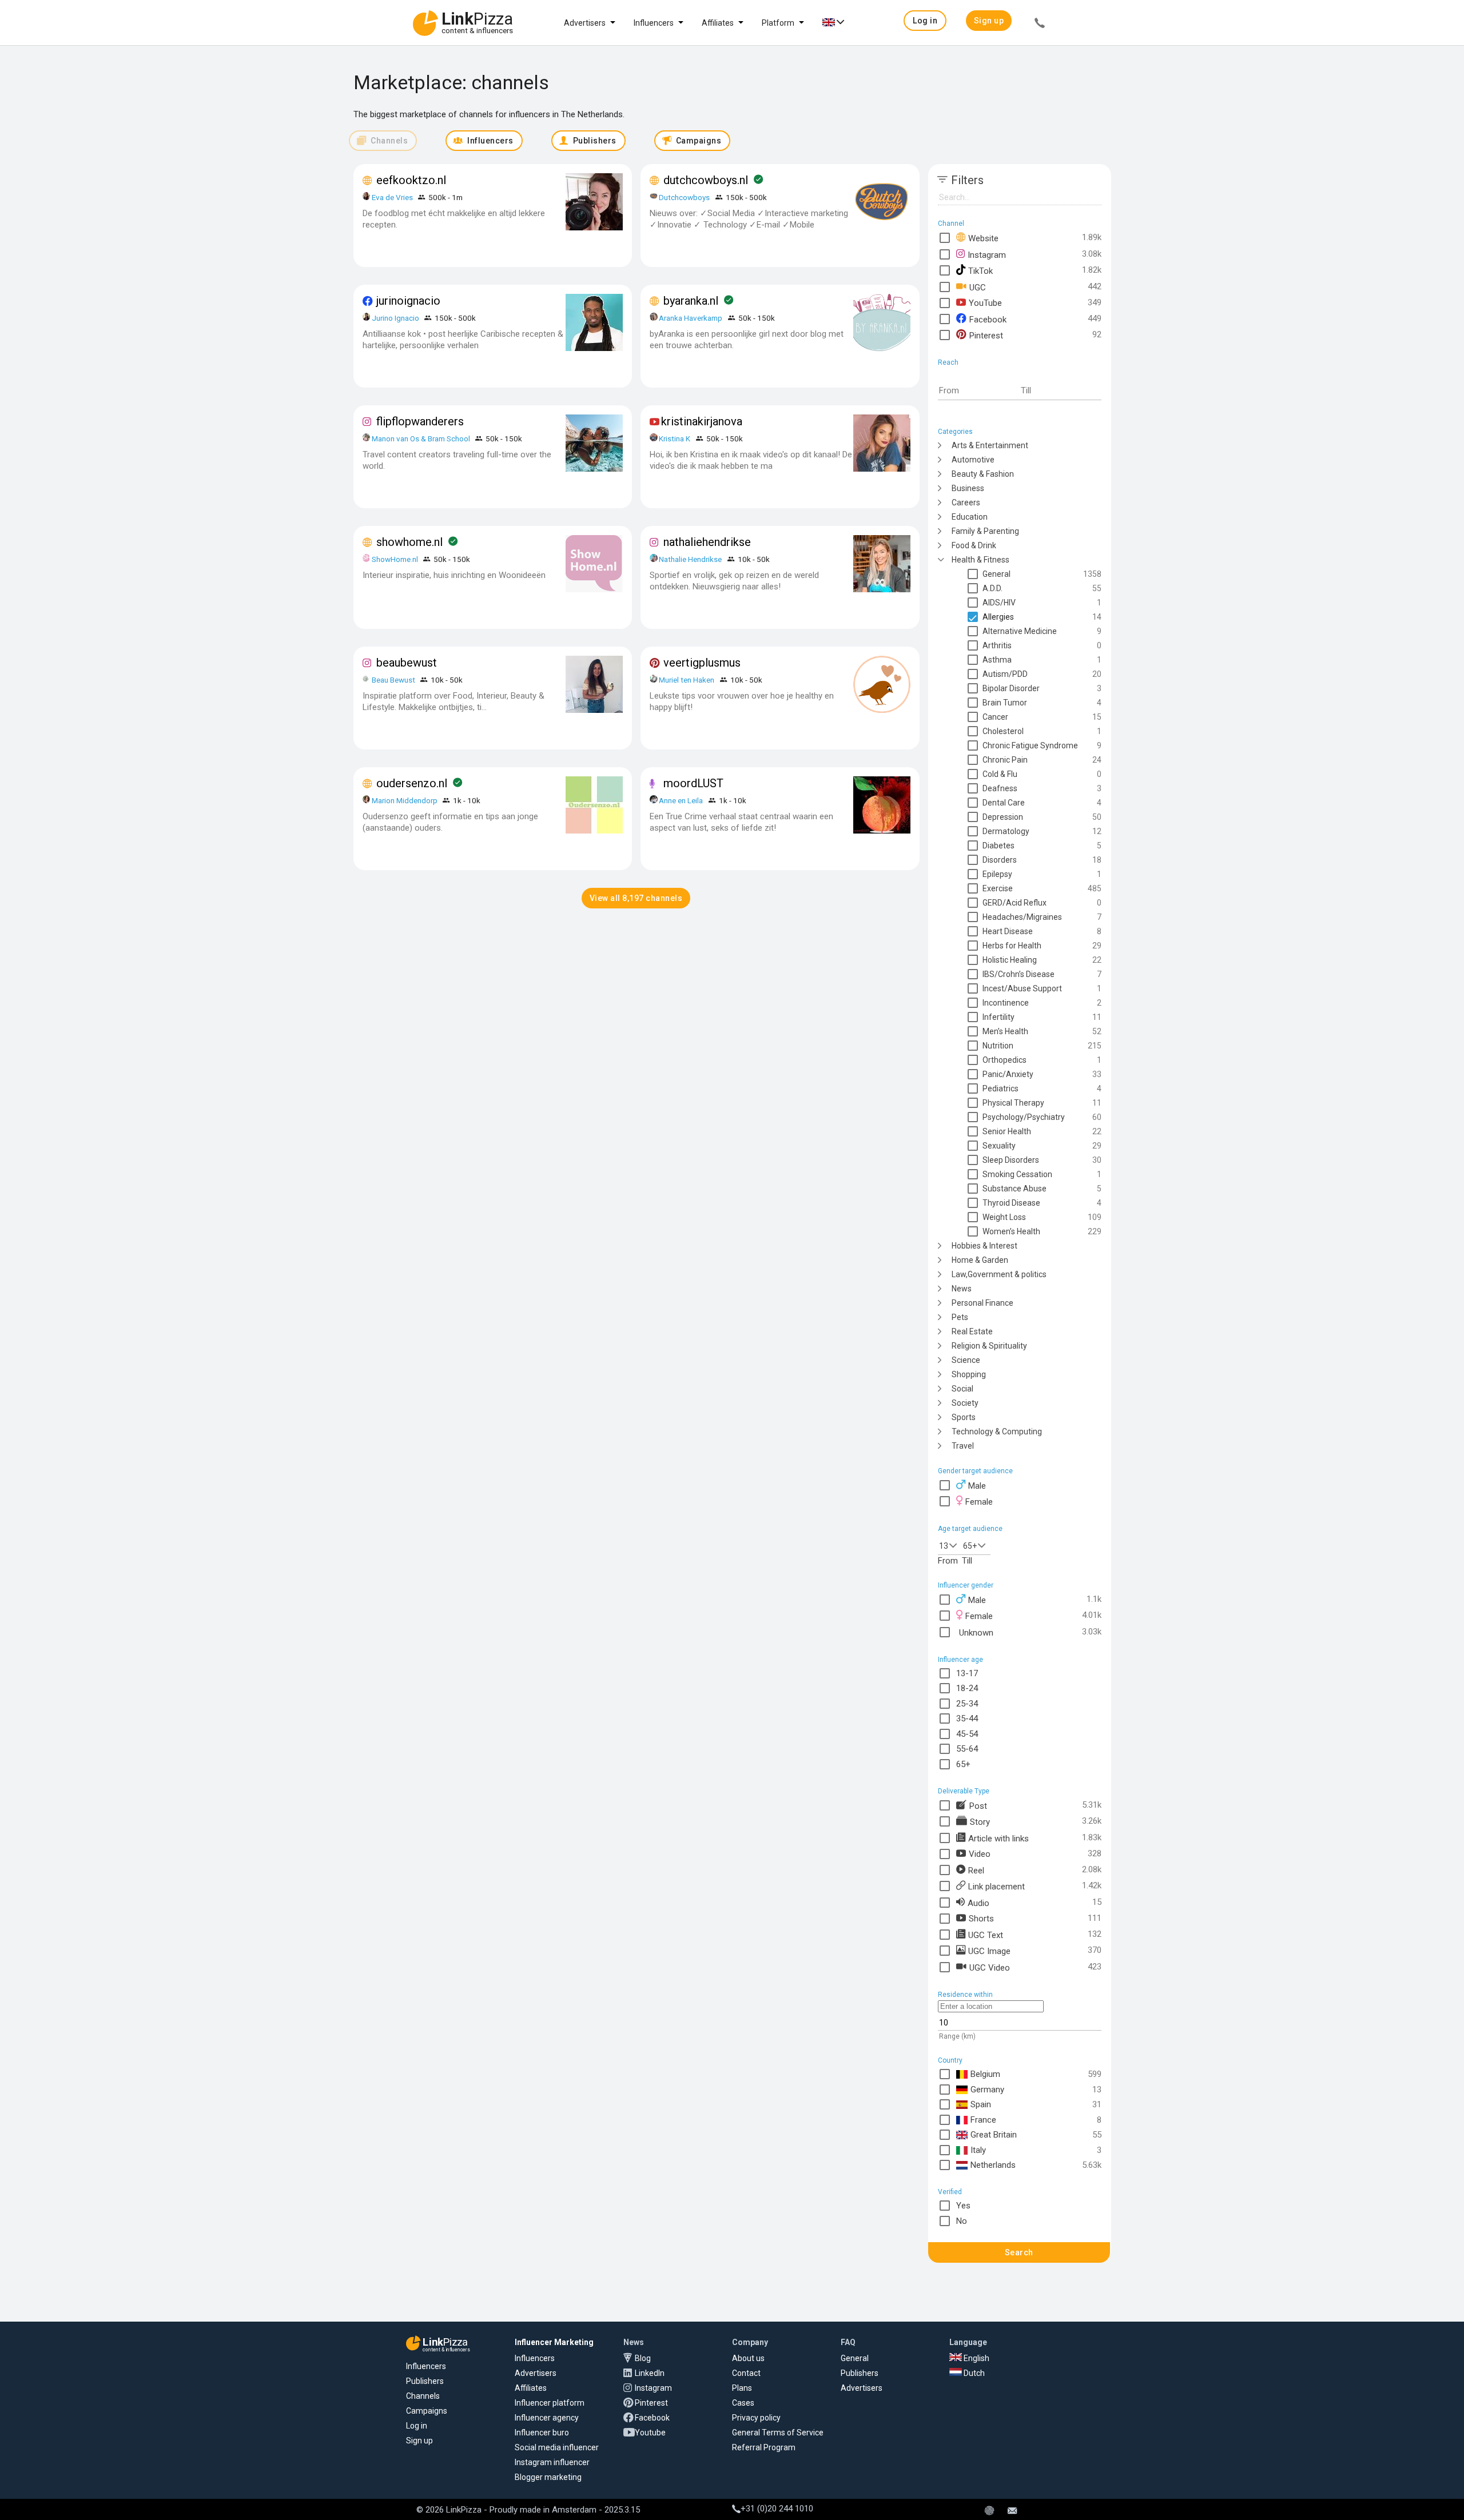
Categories (955, 432)
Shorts (981, 1918)
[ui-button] (1040, 25)
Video (980, 1854)
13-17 (967, 1673)
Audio (978, 1903)
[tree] (1020, 945)
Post (978, 1805)
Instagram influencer (552, 2462)
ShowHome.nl (395, 559)
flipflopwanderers (420, 421)
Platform (778, 23)
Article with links (998, 1838)
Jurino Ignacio (395, 318)
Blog (643, 2358)
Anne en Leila (682, 800)
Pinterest (986, 335)
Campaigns (427, 2411)
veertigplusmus (702, 663)
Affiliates (718, 23)
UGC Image (989, 1951)
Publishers (425, 2381)
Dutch (973, 2373)
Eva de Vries (392, 197)
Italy (978, 2150)
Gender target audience (975, 1471)
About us (748, 2358)
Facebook (988, 319)
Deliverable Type (964, 1791)
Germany (987, 2090)
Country (950, 2060)
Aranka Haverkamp (691, 318)
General (855, 2358)
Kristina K (675, 438)
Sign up (419, 2441)
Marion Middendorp (405, 800)
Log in (417, 2426)
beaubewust (407, 663)
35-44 (967, 1718)
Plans (742, 2388)
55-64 (967, 1749)
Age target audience (970, 1529)
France (983, 2120)
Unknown (976, 1632)
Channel (951, 224)
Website (983, 238)
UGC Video (990, 1967)
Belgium (985, 2074)
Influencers (654, 23)
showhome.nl (409, 542)
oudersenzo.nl (412, 783)
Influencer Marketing (554, 2342)
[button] (925, 21)
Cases (743, 2403)
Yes (963, 2206)
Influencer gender (966, 1585)
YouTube (985, 303)
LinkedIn (650, 2373)
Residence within (965, 1995)
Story (980, 1821)
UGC (978, 287)
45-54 (967, 1734)
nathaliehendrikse (707, 542)
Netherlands (993, 2165)
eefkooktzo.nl (411, 180)
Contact (746, 2373)
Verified (950, 2192)
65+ (970, 1546)
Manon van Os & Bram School (421, 438)
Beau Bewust (393, 680)
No (962, 2221)
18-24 (967, 1688)
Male (977, 1486)
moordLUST (693, 783)
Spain (981, 2104)
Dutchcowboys (684, 197)
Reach (948, 362)
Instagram (987, 254)
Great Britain (994, 2135)
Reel (976, 1870)
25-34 (967, 1704)
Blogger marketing (548, 2477)
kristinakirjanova (702, 421)
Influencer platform (550, 2403)
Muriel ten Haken (687, 680)
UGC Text (986, 1935)
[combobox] (950, 1545)
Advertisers (585, 23)
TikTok (980, 270)
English (976, 2358)
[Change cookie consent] (989, 2511)
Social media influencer (557, 2447)
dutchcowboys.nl (706, 180)
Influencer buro (542, 2433)
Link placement (996, 1886)
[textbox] (979, 391)
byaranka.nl (691, 301)
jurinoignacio (408, 301)
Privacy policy (756, 2418)
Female (979, 1502)
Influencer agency (547, 2418)
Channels (423, 2396)
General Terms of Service (778, 2433)
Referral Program (764, 2447)
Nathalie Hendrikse (690, 559)
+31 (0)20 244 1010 (777, 2509)
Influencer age (960, 1660)
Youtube (650, 2433)
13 (944, 1546)
